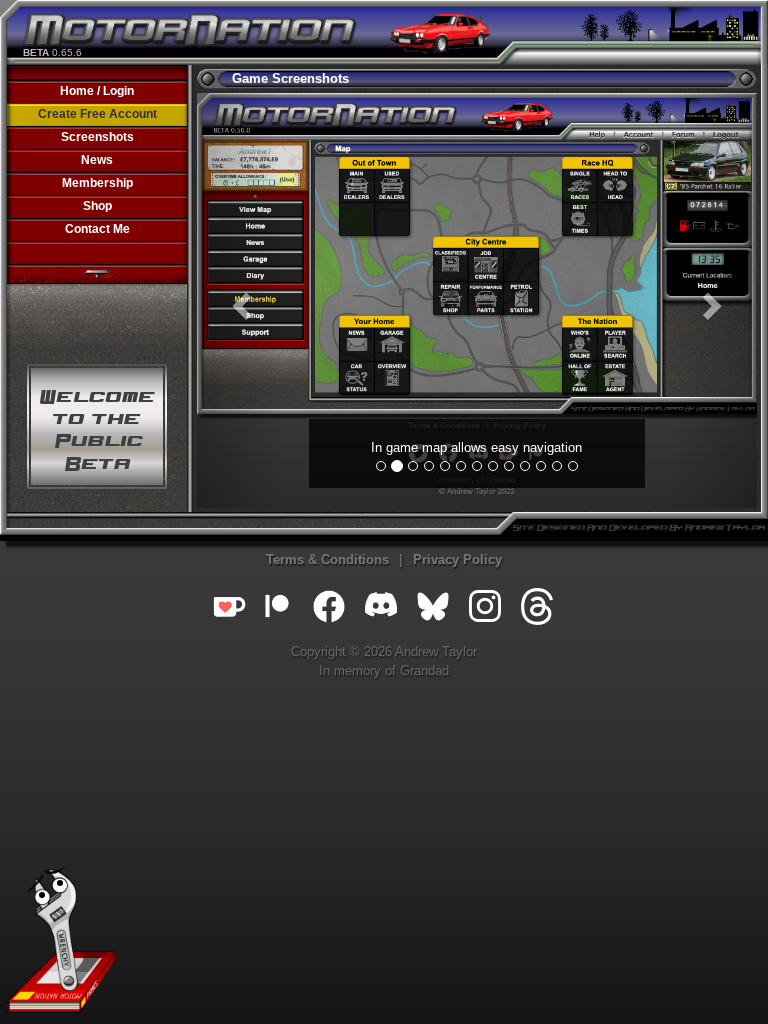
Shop (97, 206)
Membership (97, 183)
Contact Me (97, 229)
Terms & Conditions (327, 559)
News (97, 160)
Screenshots (97, 137)
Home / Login (97, 91)
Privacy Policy (457, 559)
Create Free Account (97, 114)
